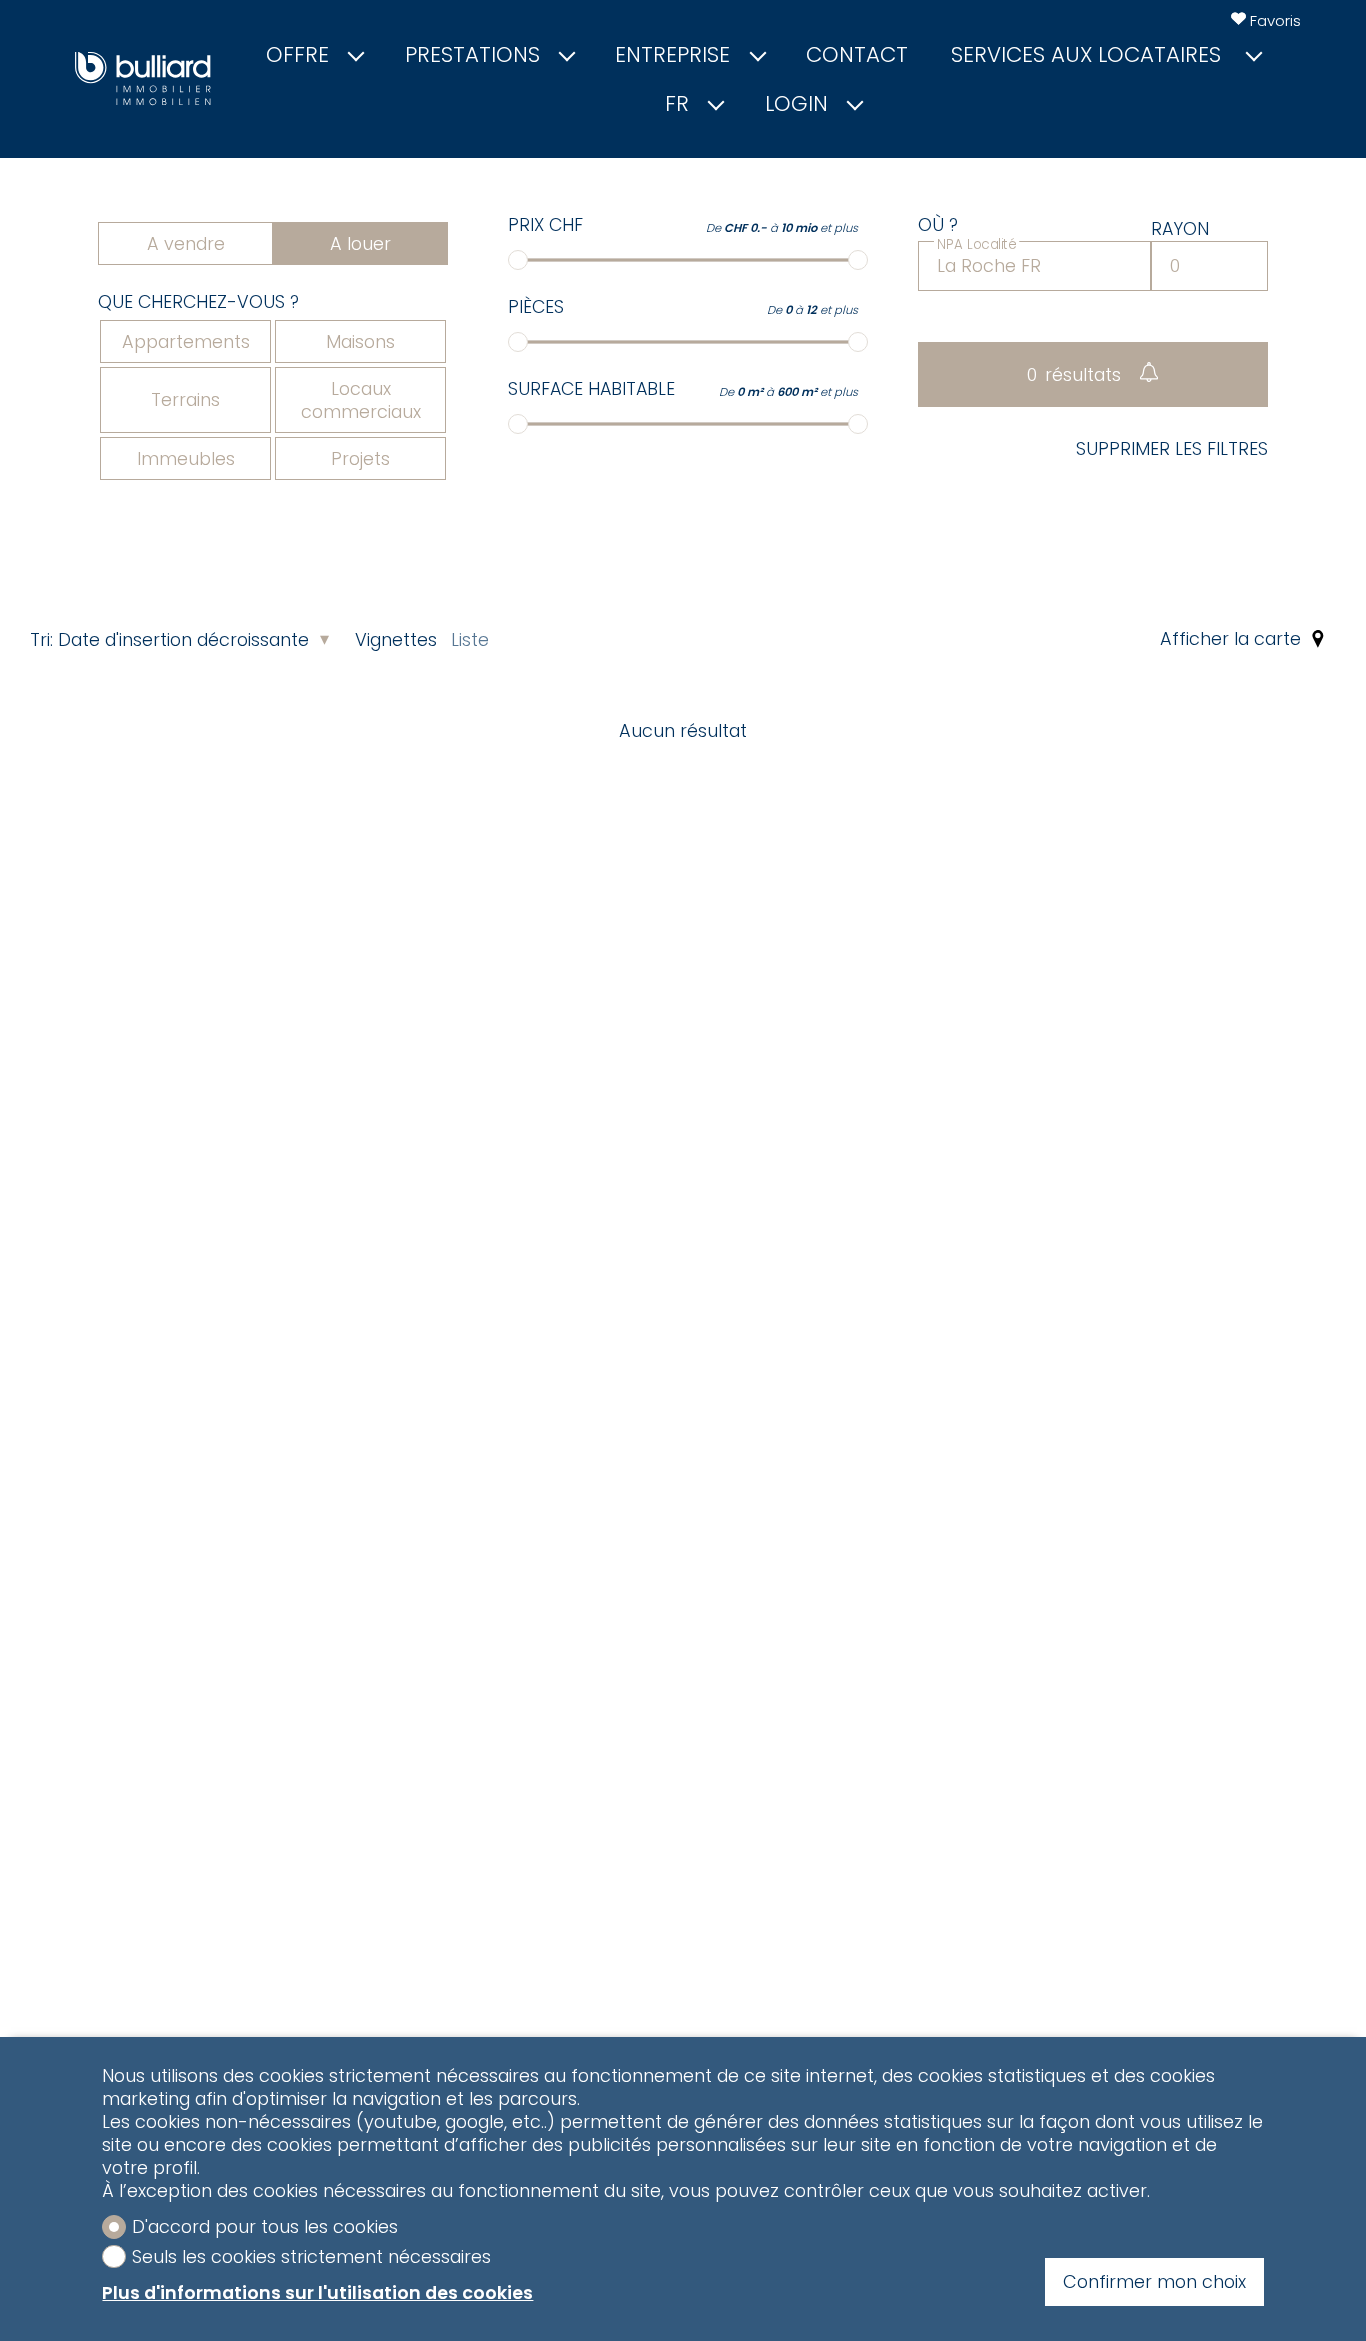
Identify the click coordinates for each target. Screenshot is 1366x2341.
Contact (857, 55)
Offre (297, 55)
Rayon (1180, 229)
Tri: (41, 639)
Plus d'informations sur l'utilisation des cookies (317, 2292)
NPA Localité (977, 243)
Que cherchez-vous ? (198, 302)
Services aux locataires (1089, 55)
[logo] (143, 78)
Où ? (938, 225)
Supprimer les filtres (1172, 449)
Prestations (472, 55)
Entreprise (672, 55)
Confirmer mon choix (1154, 2281)
